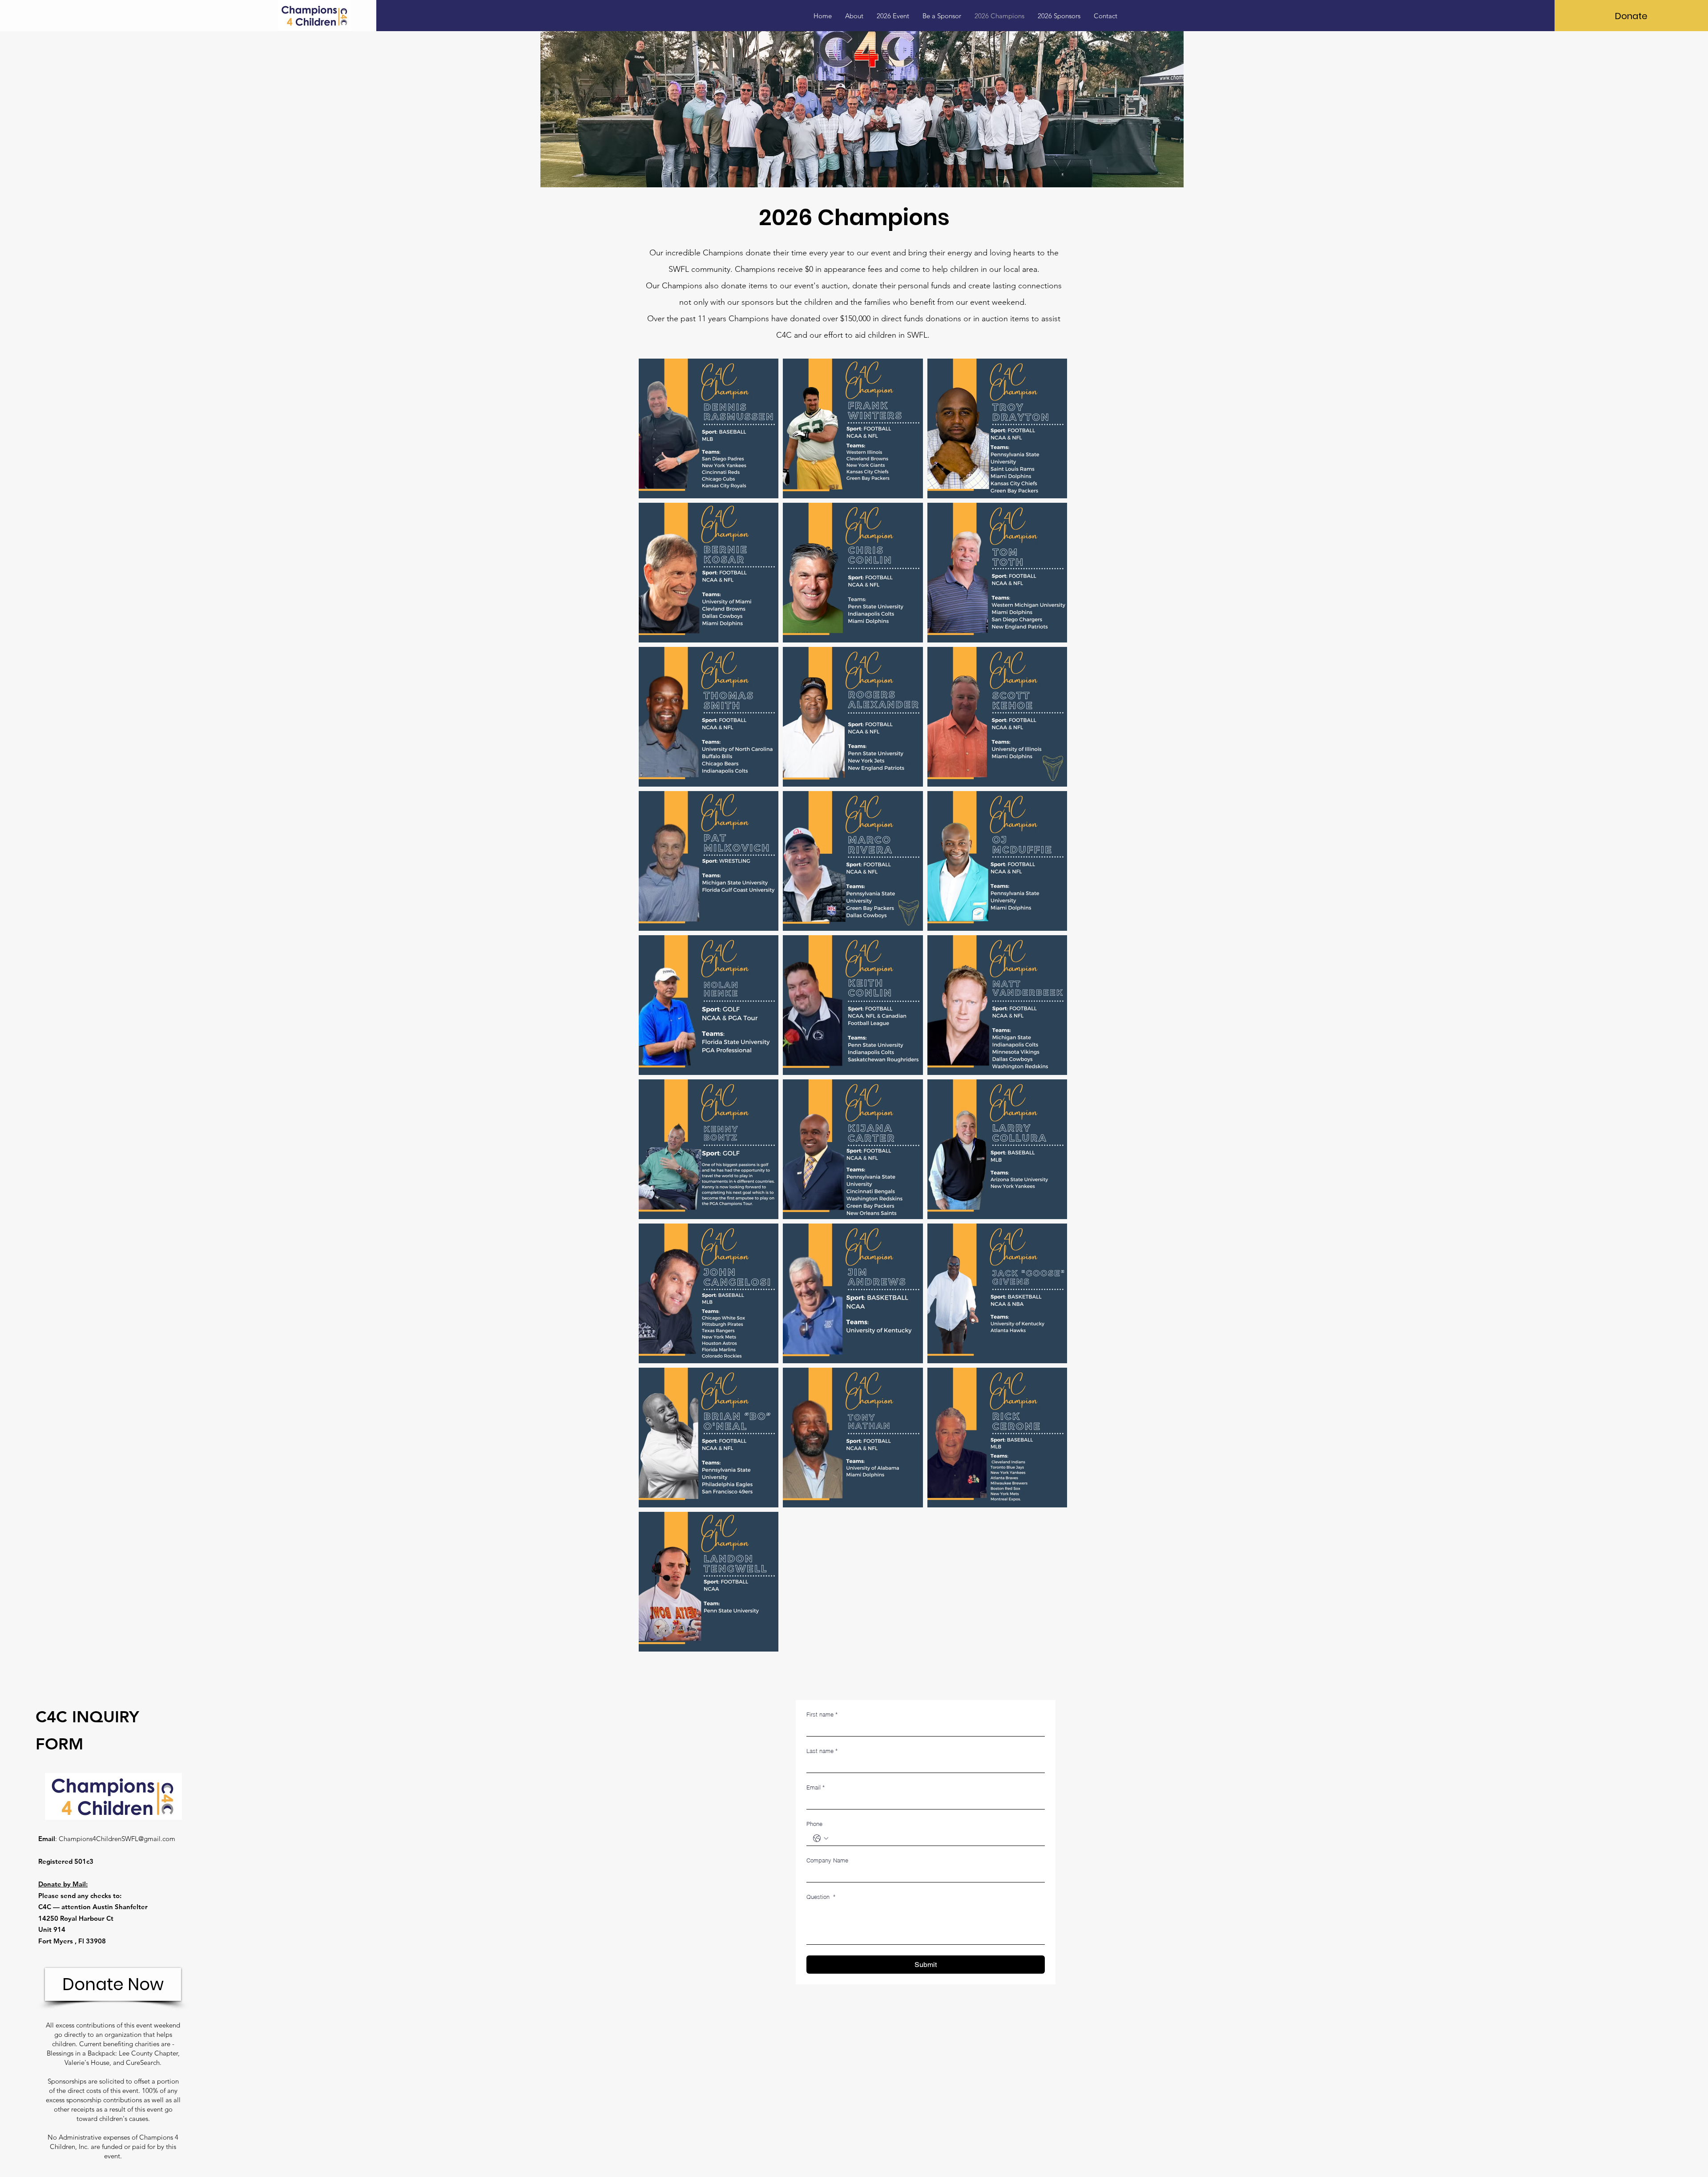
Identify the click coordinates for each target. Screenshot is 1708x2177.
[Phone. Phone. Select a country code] (821, 1838)
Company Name (827, 1860)
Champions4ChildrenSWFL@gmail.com (117, 1839)
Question (821, 1897)
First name (822, 1714)
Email (816, 1787)
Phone (814, 1824)
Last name (822, 1751)
